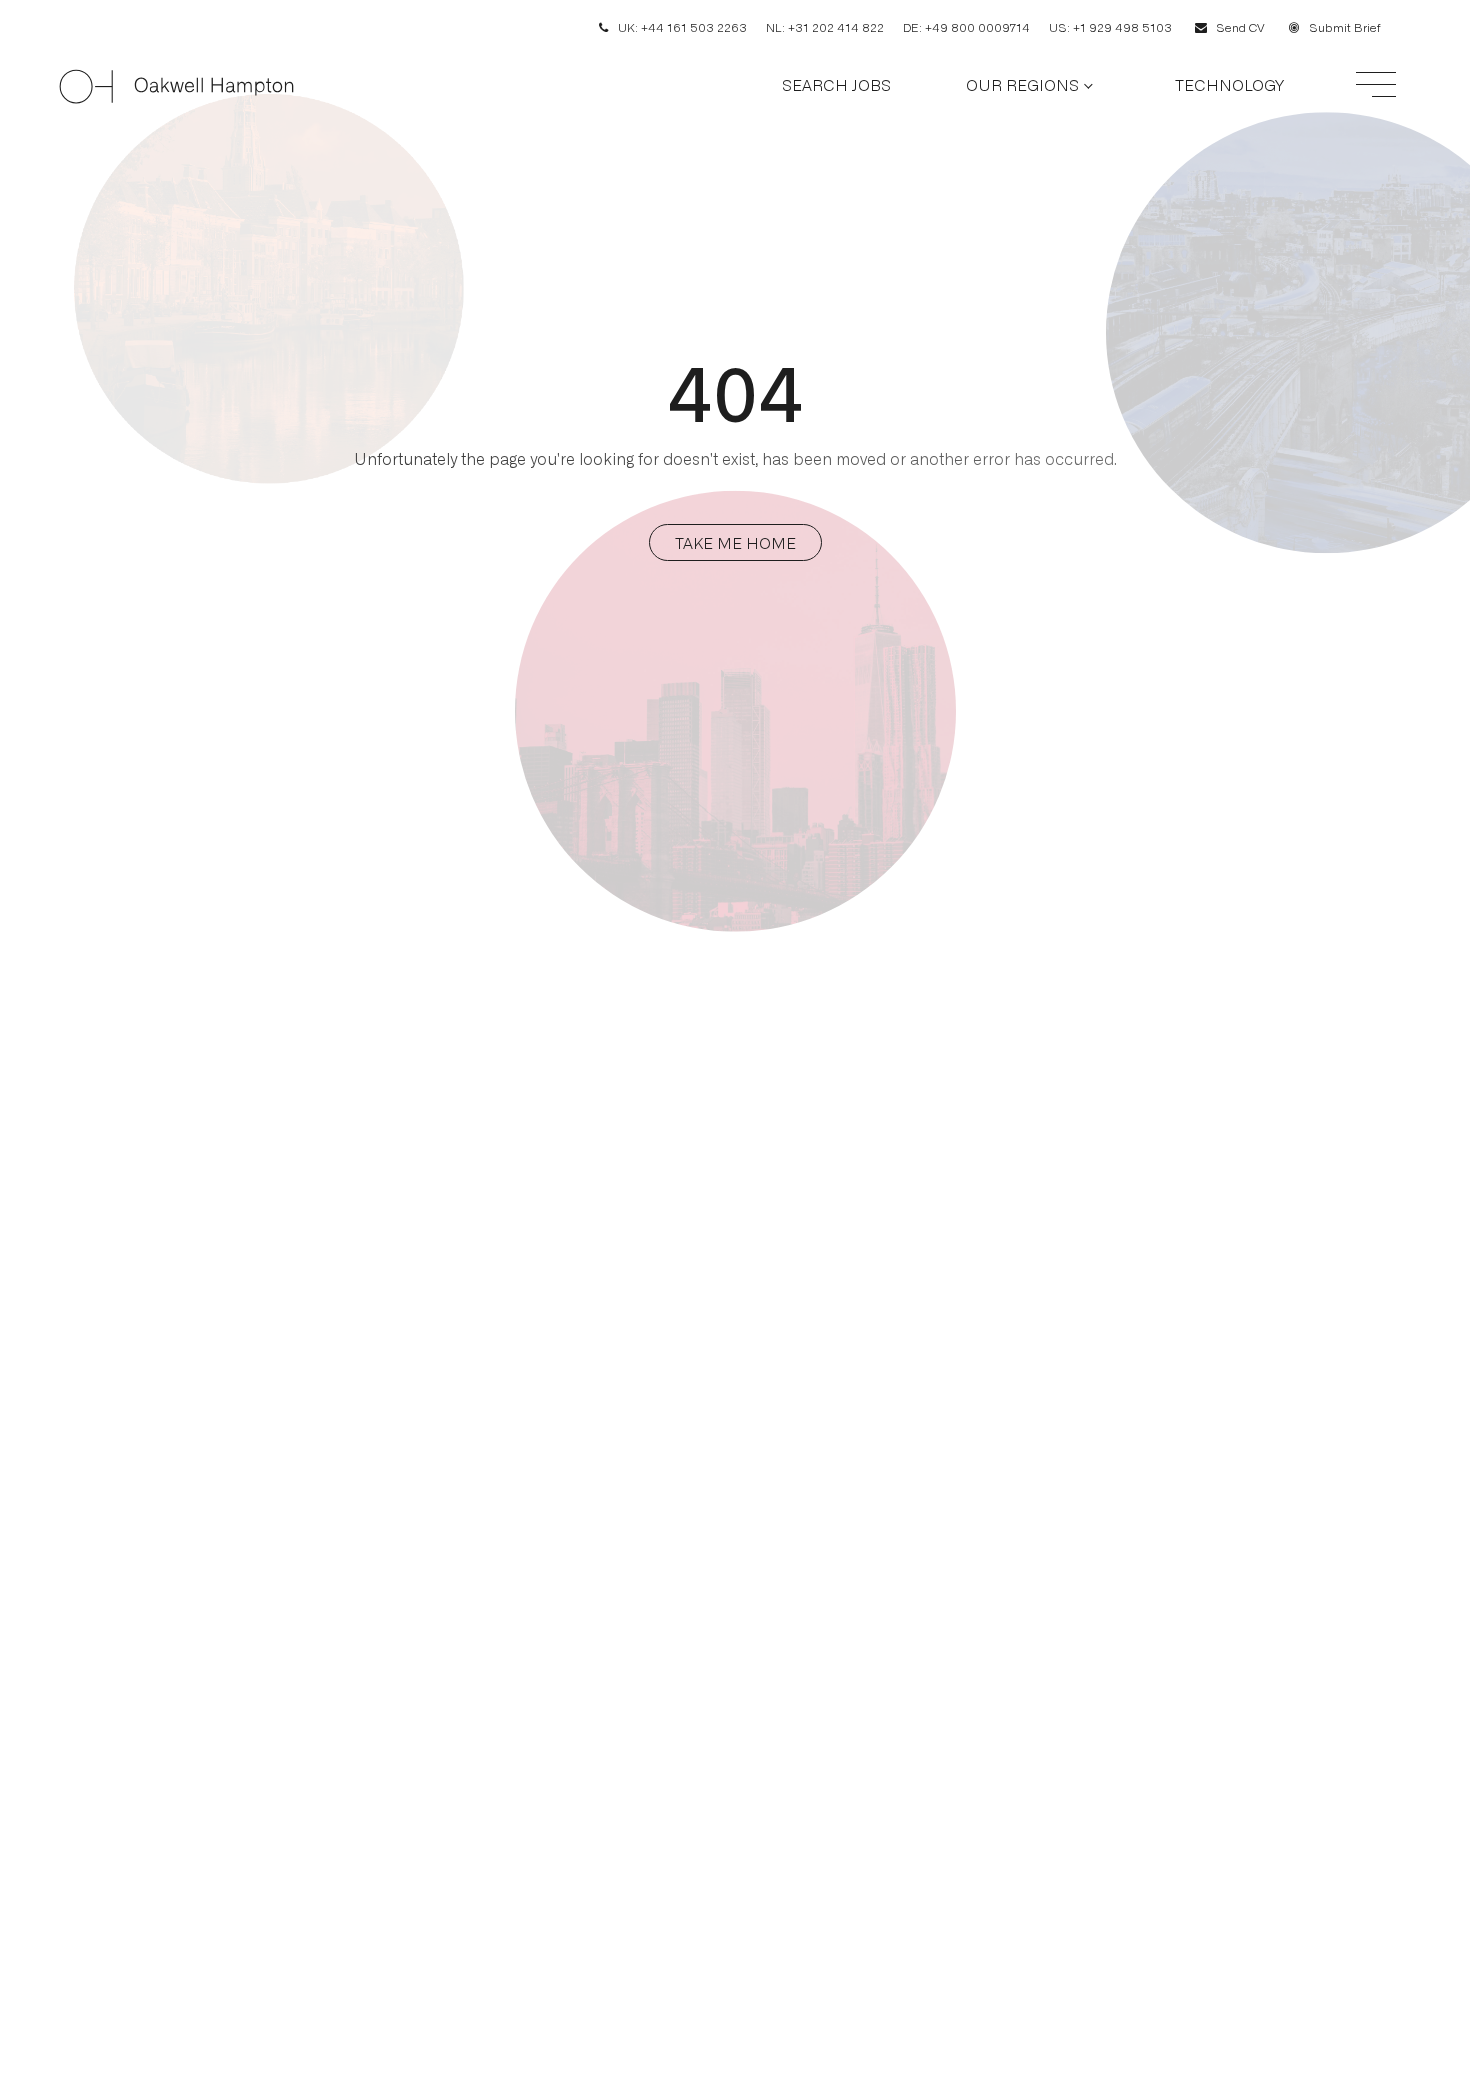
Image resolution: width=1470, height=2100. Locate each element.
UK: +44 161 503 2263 (682, 27)
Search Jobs (836, 84)
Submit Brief (1345, 27)
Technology (1229, 84)
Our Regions (1022, 84)
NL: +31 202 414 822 (825, 27)
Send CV (1240, 27)
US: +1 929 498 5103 (1110, 27)
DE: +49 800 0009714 (966, 27)
